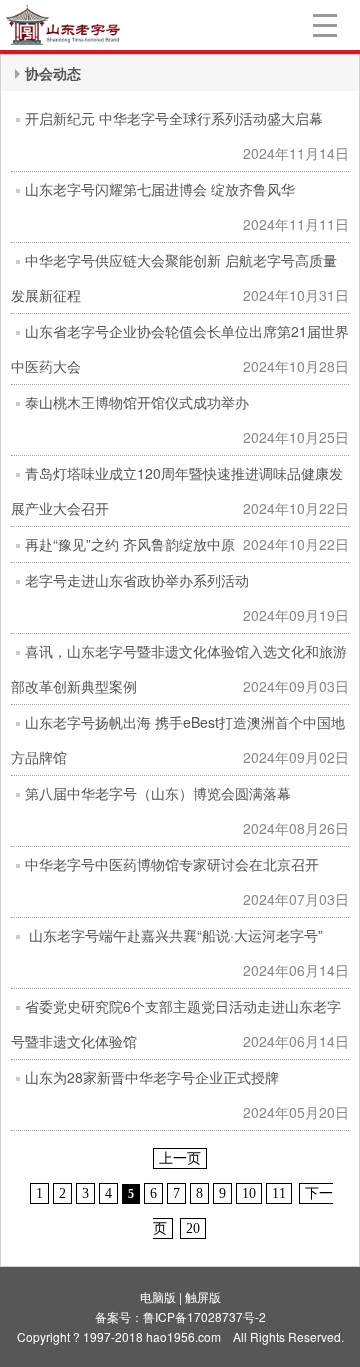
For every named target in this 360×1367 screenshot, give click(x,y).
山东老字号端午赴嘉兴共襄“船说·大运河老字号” (174, 935)
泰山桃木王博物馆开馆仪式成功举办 (137, 402)
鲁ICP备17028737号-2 (204, 1316)
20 (193, 1228)
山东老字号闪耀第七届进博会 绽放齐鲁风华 (160, 189)
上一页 (180, 1158)
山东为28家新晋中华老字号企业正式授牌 (152, 1077)
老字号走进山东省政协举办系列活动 (137, 580)
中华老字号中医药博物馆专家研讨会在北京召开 (172, 864)
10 (249, 1193)
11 (279, 1193)
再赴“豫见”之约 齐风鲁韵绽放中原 (130, 544)
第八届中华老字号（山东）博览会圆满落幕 (158, 793)
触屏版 (203, 1296)
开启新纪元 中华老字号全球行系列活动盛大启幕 (174, 118)
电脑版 (158, 1296)
